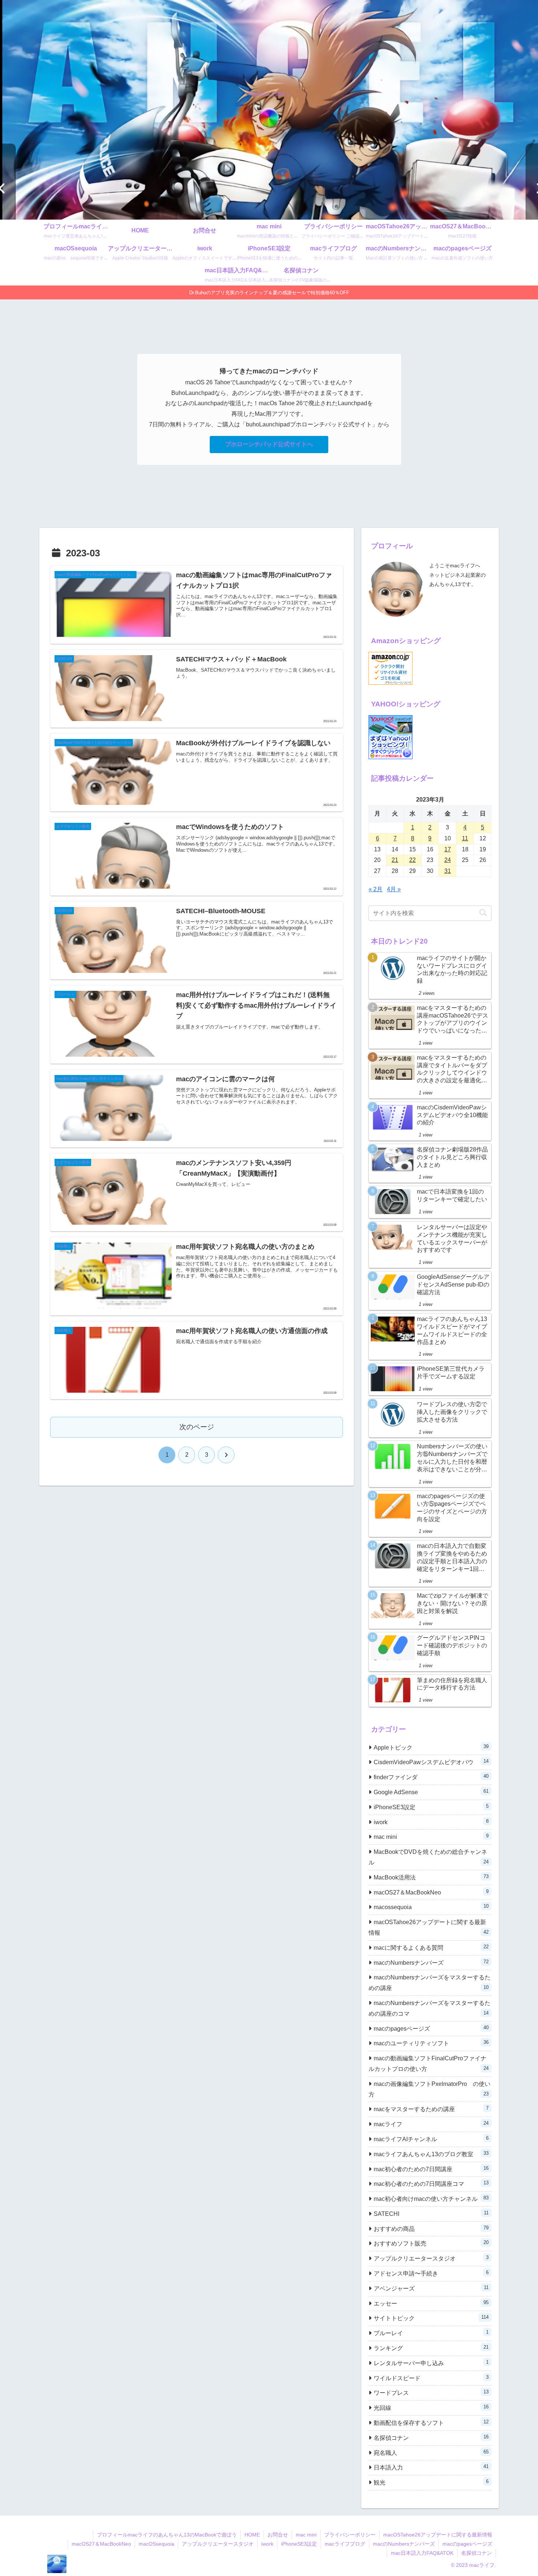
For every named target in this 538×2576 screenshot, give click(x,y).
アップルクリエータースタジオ (218, 2544)
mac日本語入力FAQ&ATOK (422, 2553)
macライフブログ (345, 2544)
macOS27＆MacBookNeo (101, 2544)
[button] (483, 913)
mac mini (306, 2535)
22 (412, 860)
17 (448, 849)
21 (395, 860)
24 (448, 860)
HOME (252, 2535)
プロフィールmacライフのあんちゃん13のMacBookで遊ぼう (167, 2535)
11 (465, 838)
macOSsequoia (156, 2544)
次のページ (197, 1427)
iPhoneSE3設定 (299, 2544)
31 (448, 871)
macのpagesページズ (467, 2544)
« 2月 (376, 889)
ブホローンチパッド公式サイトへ (269, 444)
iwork (267, 2544)
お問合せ (278, 2535)
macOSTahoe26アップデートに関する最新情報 (438, 2535)
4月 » (394, 889)
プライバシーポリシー (350, 2535)
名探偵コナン (477, 2553)
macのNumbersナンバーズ (404, 2544)
